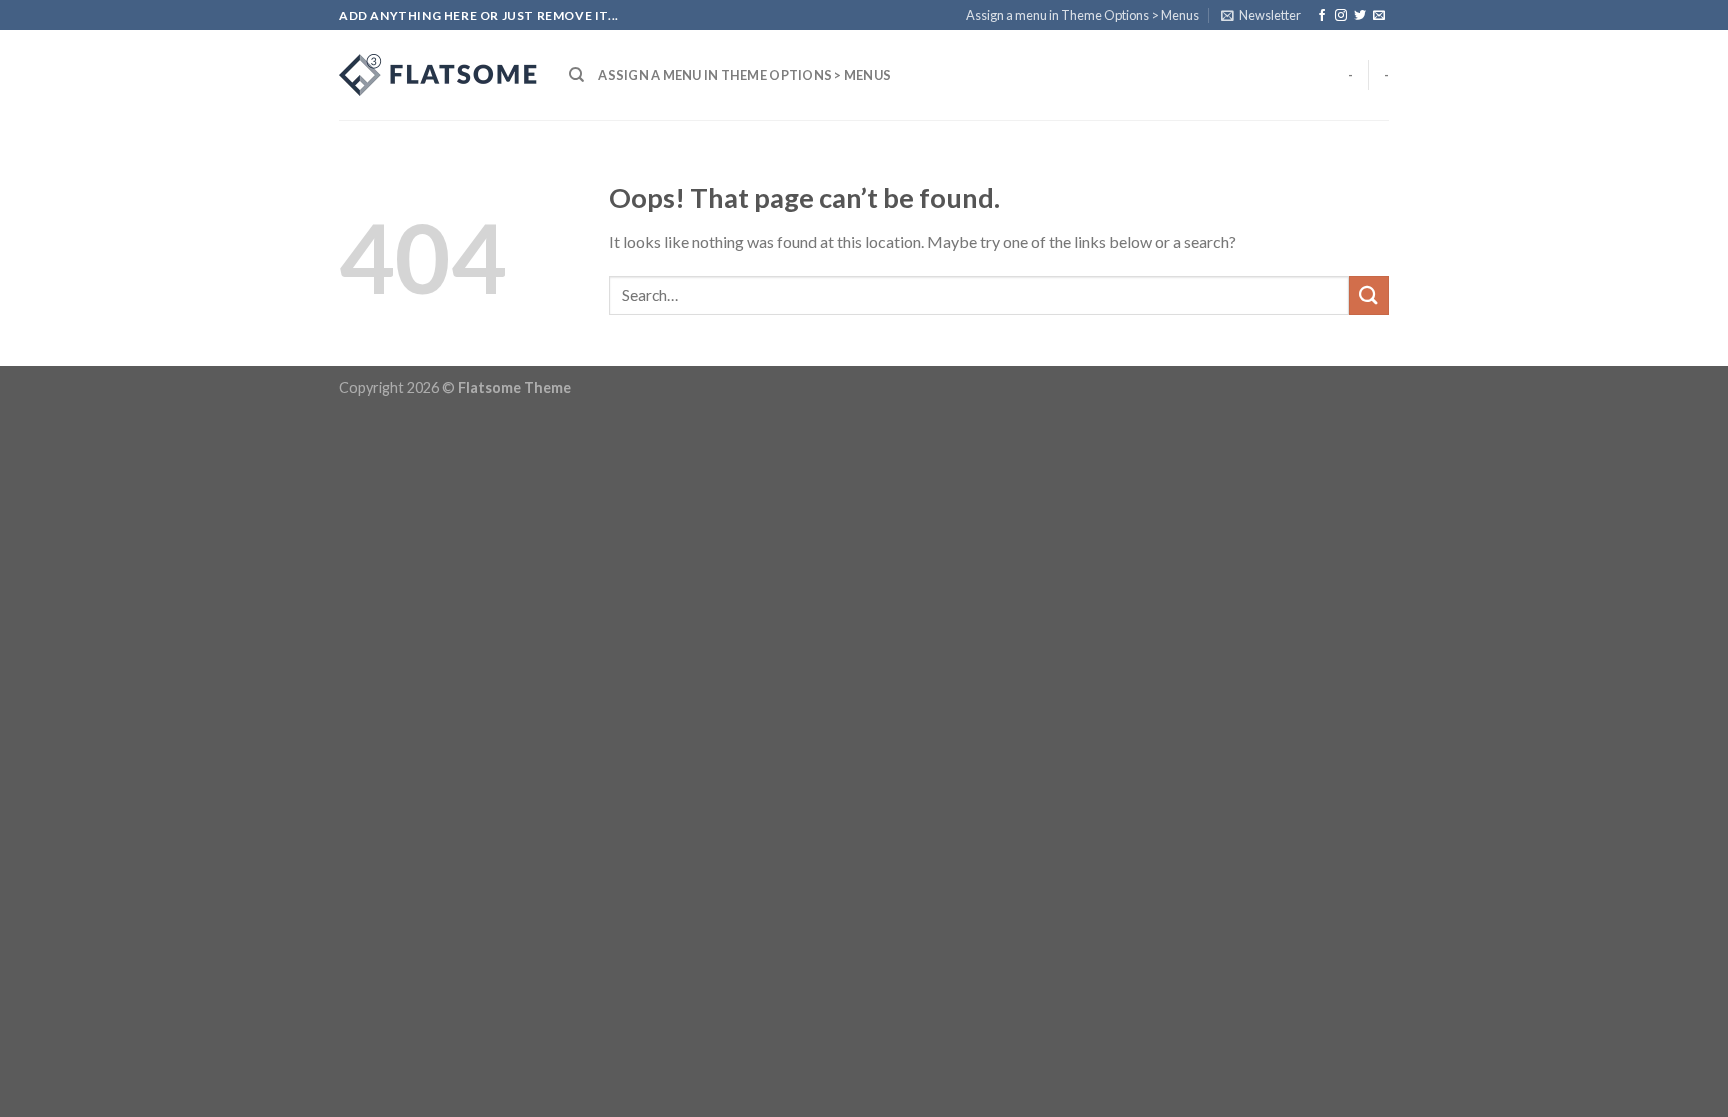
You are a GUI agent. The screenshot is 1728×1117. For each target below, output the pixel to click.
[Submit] (1369, 295)
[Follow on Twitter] (1360, 16)
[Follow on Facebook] (1322, 16)
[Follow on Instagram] (1341, 16)
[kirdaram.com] (439, 75)
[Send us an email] (1379, 16)
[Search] (576, 75)
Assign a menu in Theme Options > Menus (1082, 15)
